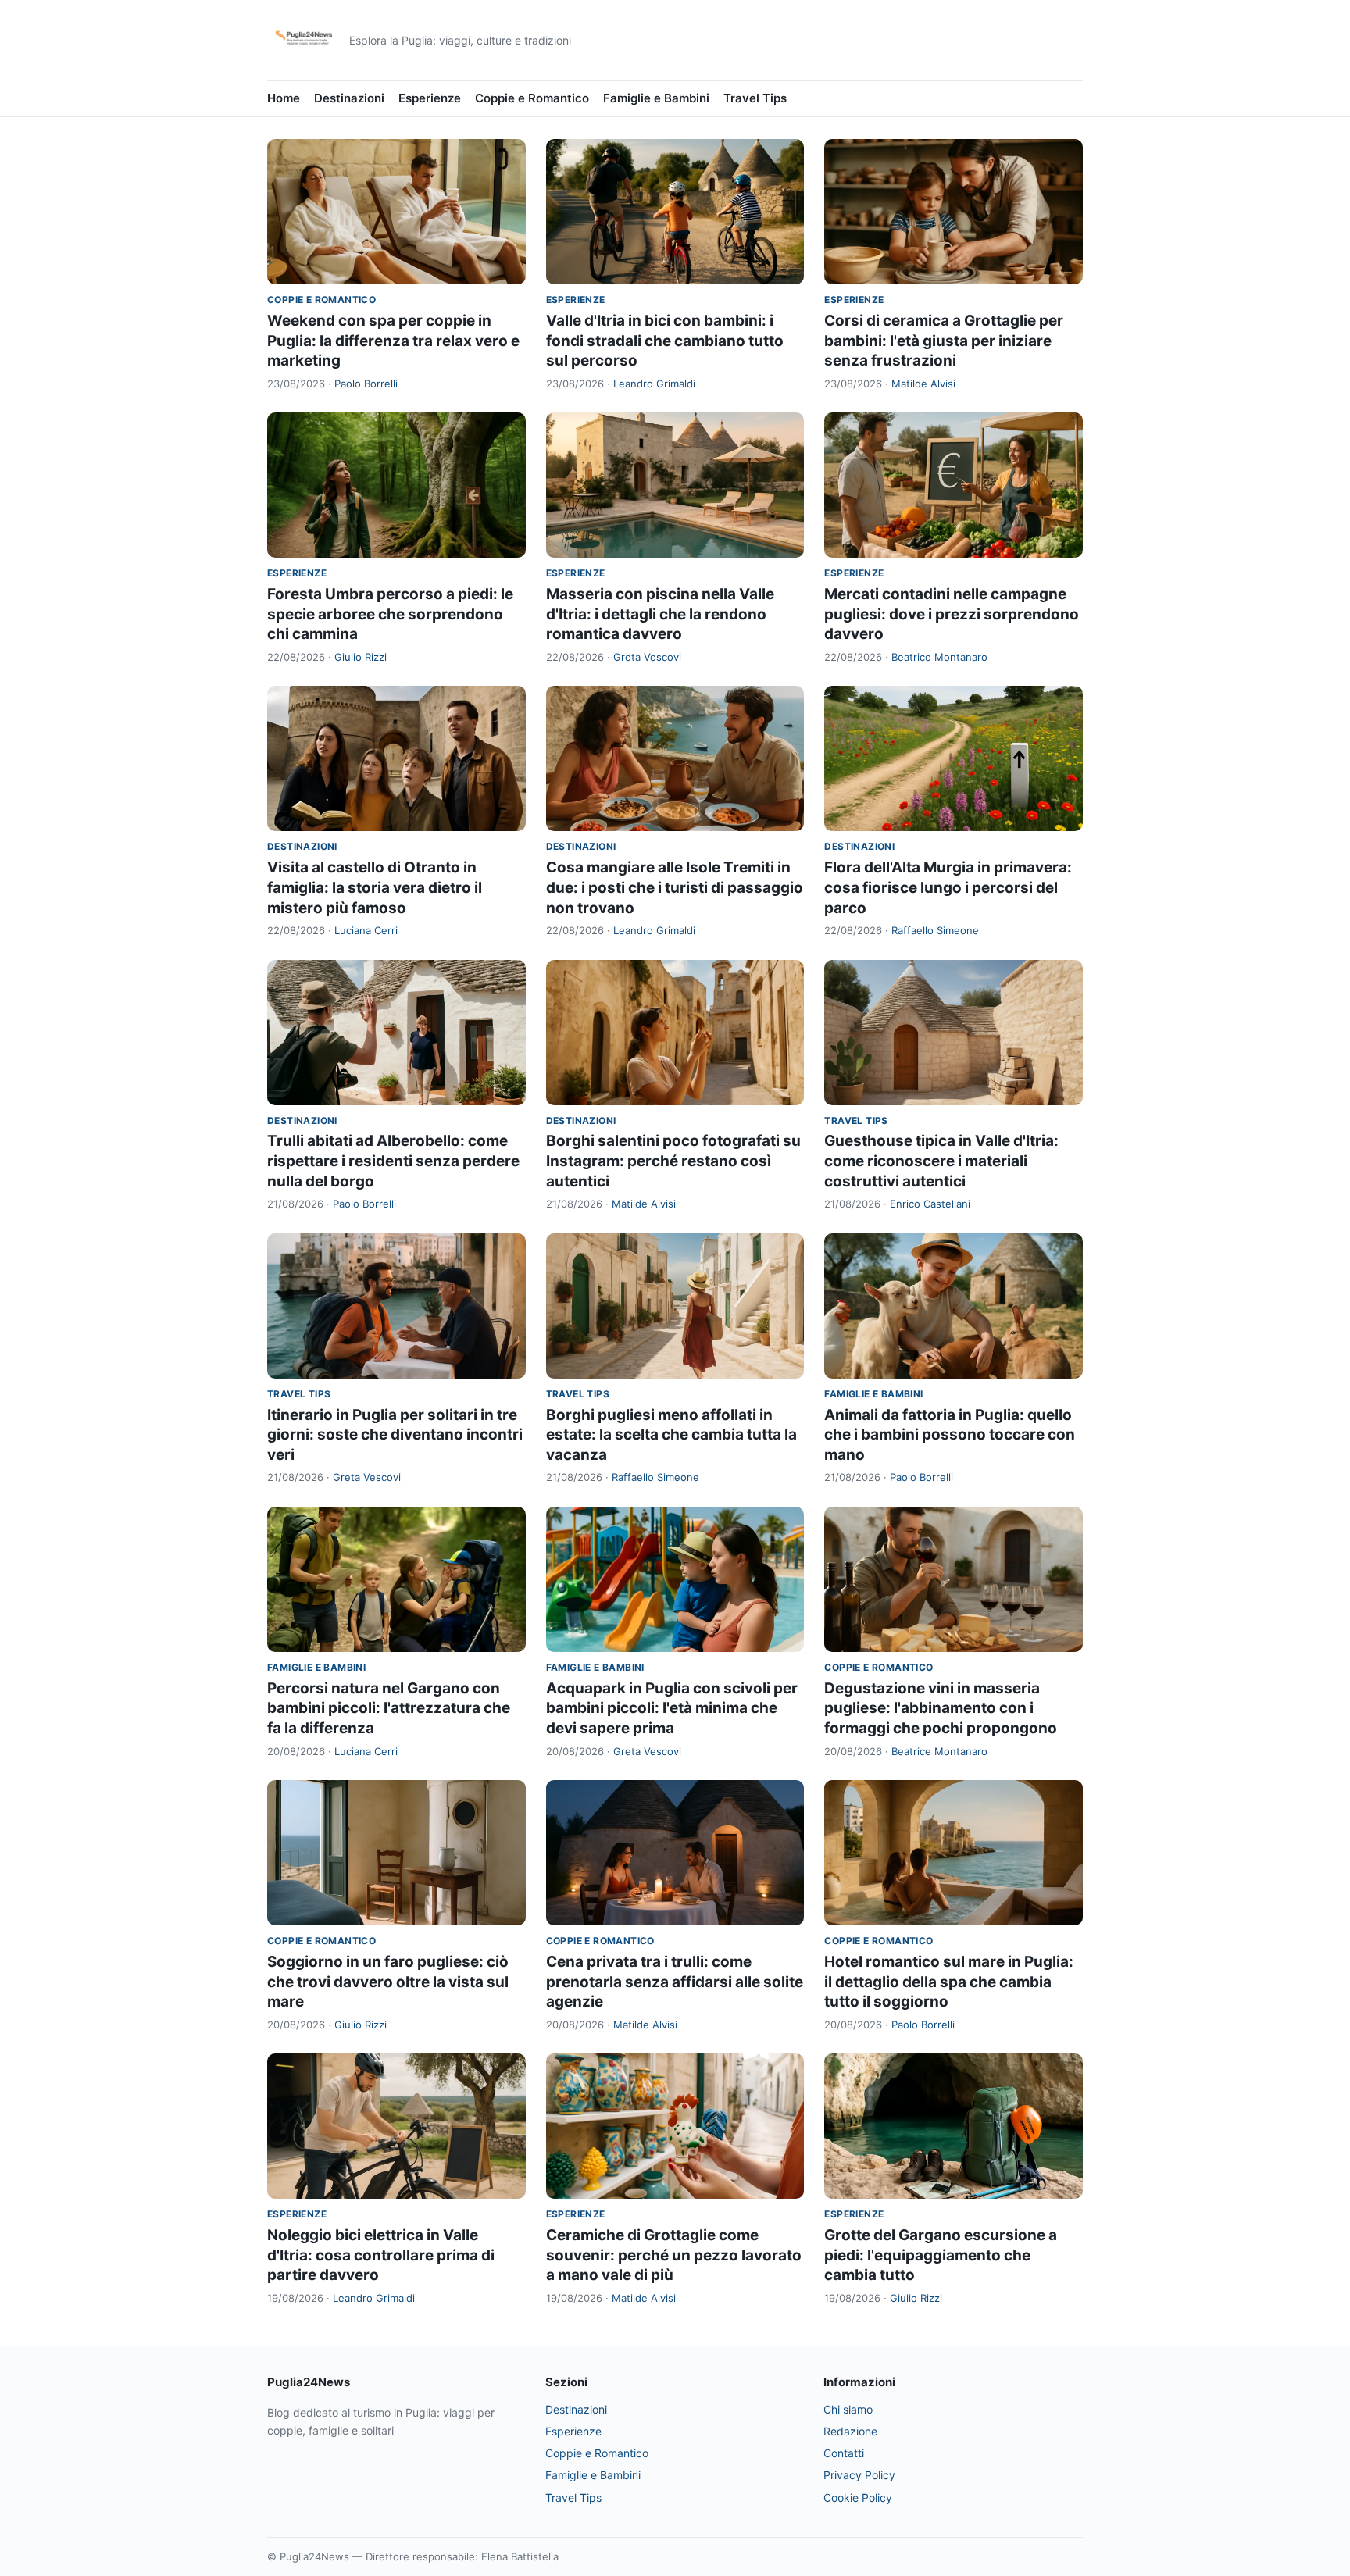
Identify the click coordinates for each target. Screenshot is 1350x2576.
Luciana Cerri (366, 930)
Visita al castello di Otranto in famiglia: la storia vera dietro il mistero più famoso (375, 887)
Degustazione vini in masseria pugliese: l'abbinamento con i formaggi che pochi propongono (941, 1708)
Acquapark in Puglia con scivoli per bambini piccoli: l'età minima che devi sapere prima (672, 1708)
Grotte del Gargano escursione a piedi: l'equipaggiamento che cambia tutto (941, 2255)
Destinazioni (349, 98)
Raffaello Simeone (935, 930)
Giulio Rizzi (361, 657)
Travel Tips (755, 98)
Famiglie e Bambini (656, 98)
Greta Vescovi (647, 657)
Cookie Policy (858, 2498)
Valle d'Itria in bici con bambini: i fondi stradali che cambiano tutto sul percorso (665, 341)
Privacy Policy (859, 2475)
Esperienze (430, 98)
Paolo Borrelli (366, 384)
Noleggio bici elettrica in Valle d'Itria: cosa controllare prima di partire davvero (381, 2255)
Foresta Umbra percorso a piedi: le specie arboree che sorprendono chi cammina (390, 614)
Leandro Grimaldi (654, 384)
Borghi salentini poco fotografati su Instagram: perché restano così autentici (673, 1161)
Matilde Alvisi (923, 384)
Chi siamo (848, 2409)
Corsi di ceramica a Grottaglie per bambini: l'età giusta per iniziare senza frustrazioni (944, 341)
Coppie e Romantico (532, 98)
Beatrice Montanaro (939, 657)
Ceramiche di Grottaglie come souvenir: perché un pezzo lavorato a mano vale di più (674, 2255)
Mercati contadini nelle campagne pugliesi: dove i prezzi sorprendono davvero (952, 614)
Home (284, 98)
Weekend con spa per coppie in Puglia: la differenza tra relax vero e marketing (393, 341)
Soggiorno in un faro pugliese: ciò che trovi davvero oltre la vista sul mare (388, 1982)
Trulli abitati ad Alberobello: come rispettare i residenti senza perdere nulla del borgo (393, 1161)
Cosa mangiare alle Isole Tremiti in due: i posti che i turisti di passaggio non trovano (675, 887)
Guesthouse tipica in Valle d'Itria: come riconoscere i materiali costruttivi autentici (941, 1161)
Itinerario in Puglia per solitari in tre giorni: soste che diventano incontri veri (395, 1435)
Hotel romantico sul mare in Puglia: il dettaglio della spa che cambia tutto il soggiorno (949, 1982)
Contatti (844, 2453)
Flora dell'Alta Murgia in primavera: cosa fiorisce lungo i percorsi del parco (948, 887)
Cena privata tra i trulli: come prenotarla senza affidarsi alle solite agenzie (675, 1982)
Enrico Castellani (930, 1204)
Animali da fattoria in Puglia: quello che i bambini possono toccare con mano (950, 1435)
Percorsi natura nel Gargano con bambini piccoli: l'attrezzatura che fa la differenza (389, 1708)
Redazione (850, 2431)
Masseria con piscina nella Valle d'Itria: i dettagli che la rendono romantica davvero (660, 614)
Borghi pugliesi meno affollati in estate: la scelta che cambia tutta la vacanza (671, 1435)
